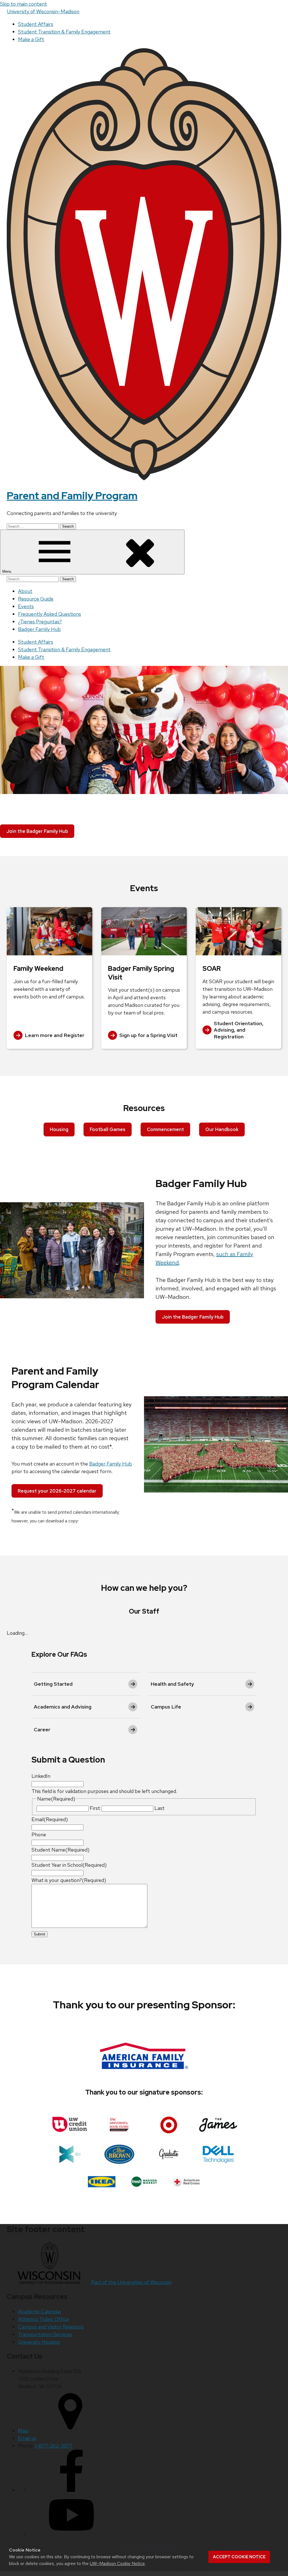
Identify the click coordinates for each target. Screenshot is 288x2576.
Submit (40, 1934)
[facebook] (71, 2490)
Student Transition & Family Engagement (64, 32)
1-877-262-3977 (54, 2446)
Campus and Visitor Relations (51, 2327)
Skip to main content (23, 4)
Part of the (131, 2282)
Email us (27, 2438)
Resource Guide (36, 599)
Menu (7, 571)
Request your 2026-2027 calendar (57, 1491)
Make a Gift (31, 39)
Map (23, 2431)
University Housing (39, 2342)
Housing (59, 1129)
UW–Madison (43, 11)
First (95, 1808)
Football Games (108, 1129)
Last (159, 1808)
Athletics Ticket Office (43, 2319)
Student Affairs (36, 24)
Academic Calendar (40, 2311)
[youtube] (71, 2534)
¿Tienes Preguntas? (40, 622)
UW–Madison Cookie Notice (117, 2563)
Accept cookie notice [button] (239, 2557)
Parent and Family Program (72, 496)
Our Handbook (222, 1129)
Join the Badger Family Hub (37, 831)
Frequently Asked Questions (49, 614)
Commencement (165, 1129)
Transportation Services (45, 2334)
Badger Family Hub (39, 629)
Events (26, 606)
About (25, 591)
